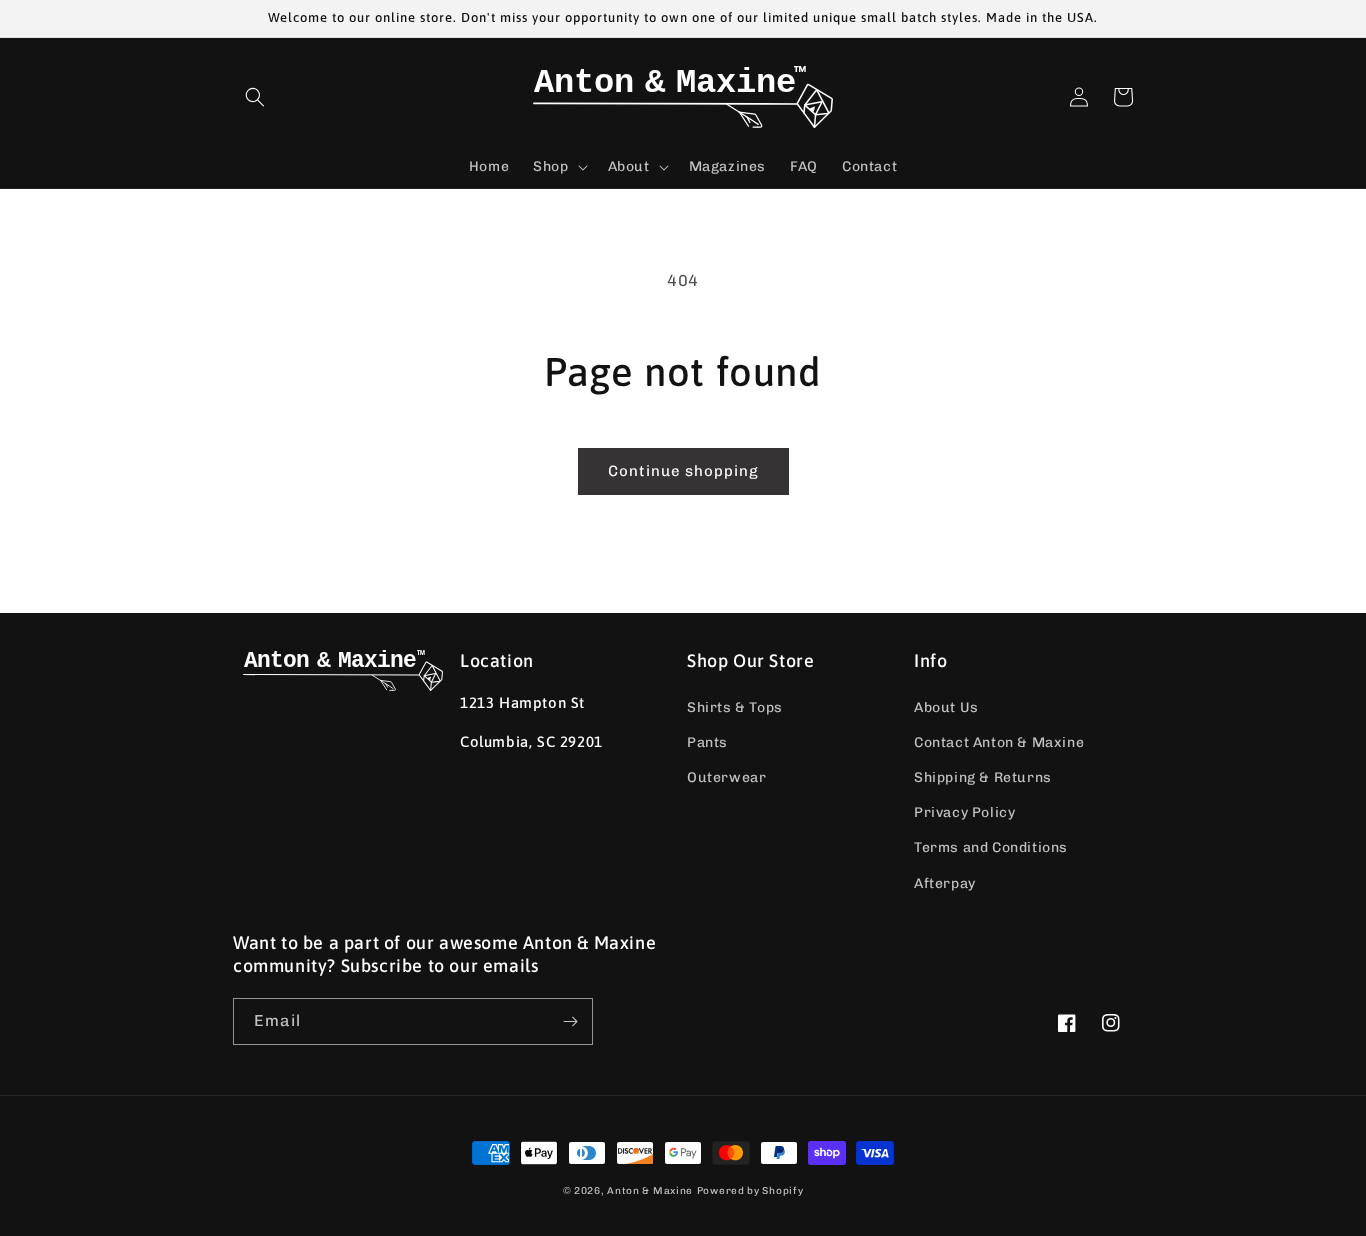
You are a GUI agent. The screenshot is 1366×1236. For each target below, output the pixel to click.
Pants (707, 742)
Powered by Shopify (750, 1191)
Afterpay (945, 883)
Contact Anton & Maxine (999, 742)
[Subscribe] (570, 1021)
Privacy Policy (964, 812)
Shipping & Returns (983, 777)
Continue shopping (683, 471)
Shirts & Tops (735, 707)
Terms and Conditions (991, 847)
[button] (255, 97)
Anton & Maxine (650, 1191)
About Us (946, 707)
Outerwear (726, 777)
